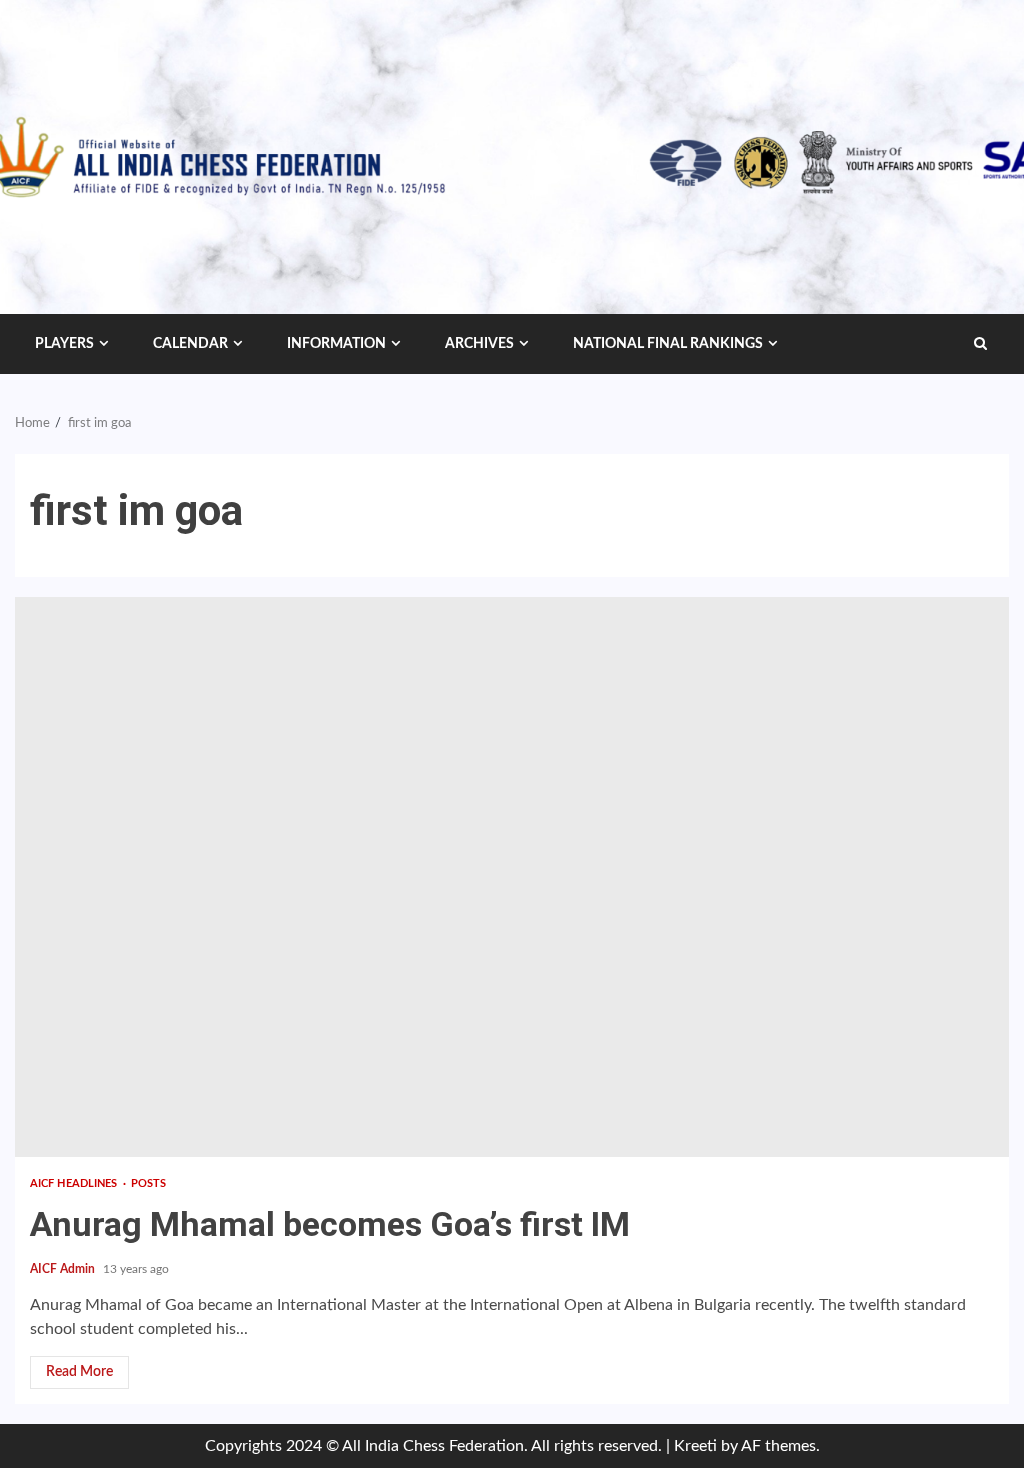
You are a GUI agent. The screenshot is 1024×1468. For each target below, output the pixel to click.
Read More (79, 1372)
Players (64, 344)
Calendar (190, 344)
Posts (149, 1183)
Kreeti (695, 1446)
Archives (479, 344)
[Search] (980, 344)
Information (336, 344)
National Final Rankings (668, 344)
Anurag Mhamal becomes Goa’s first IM (512, 877)
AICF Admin (64, 1269)
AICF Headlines (75, 1183)
